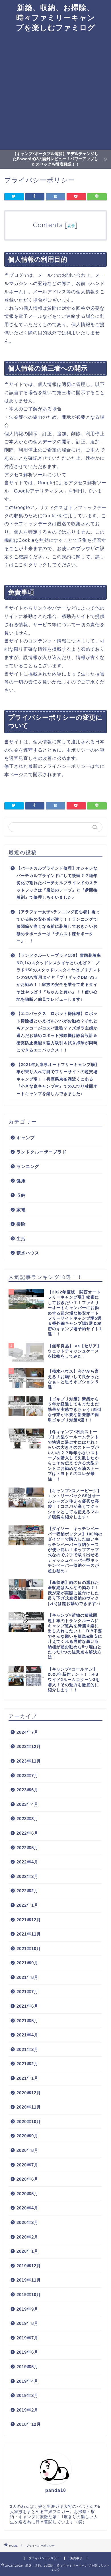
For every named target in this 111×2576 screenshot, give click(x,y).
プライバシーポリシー (44, 2558)
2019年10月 (29, 2295)
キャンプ (26, 1138)
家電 (21, 1210)
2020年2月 (27, 2237)
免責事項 (76, 2558)
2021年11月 (29, 1934)
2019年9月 (27, 2309)
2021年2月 (27, 2064)
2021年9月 (27, 1963)
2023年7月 (27, 1776)
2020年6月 (27, 2179)
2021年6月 (27, 2006)
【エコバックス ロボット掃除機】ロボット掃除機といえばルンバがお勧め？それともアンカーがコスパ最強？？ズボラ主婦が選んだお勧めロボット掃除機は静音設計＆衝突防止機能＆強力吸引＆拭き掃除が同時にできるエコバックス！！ (57, 1032)
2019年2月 (27, 2410)
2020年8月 (27, 2150)
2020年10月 (29, 2122)
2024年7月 (27, 1732)
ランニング (28, 1166)
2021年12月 (29, 1920)
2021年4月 (27, 2035)
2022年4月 (27, 1862)
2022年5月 (27, 1848)
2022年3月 (27, 1876)
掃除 (21, 1224)
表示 (71, 226)
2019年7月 (27, 2338)
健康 (21, 1181)
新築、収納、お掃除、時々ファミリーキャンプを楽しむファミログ (56, 17)
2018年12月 (29, 2424)
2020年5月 (27, 2194)
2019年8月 (27, 2323)
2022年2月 (27, 1891)
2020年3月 (27, 2222)
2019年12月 (29, 2266)
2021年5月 (27, 2021)
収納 (21, 1195)
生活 (21, 1239)
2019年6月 (27, 2352)
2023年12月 (29, 1746)
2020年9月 (27, 2136)
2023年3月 (27, 1819)
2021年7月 (27, 1992)
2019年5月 (27, 2367)
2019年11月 (29, 2280)
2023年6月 (27, 1790)
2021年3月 (27, 2049)
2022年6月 (27, 1833)
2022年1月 (27, 1905)
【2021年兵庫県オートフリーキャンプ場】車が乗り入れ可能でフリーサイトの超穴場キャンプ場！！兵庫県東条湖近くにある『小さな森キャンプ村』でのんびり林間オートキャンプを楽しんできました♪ (58, 1079)
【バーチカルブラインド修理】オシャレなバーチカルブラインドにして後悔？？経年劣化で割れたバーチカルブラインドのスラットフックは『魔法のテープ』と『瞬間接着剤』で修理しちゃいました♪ (57, 883)
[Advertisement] (55, 91)
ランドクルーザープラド (42, 1152)
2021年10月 (29, 1949)
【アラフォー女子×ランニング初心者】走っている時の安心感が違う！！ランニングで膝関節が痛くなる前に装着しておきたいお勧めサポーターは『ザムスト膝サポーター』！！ (58, 926)
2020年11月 (29, 2107)
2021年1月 (27, 2078)
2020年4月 (27, 2208)
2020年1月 (27, 2251)
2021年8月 (27, 1977)
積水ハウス (28, 1253)
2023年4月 (27, 1804)
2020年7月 (27, 2165)
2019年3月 (27, 2395)
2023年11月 (29, 1761)
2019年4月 (27, 2381)
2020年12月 (29, 2093)
